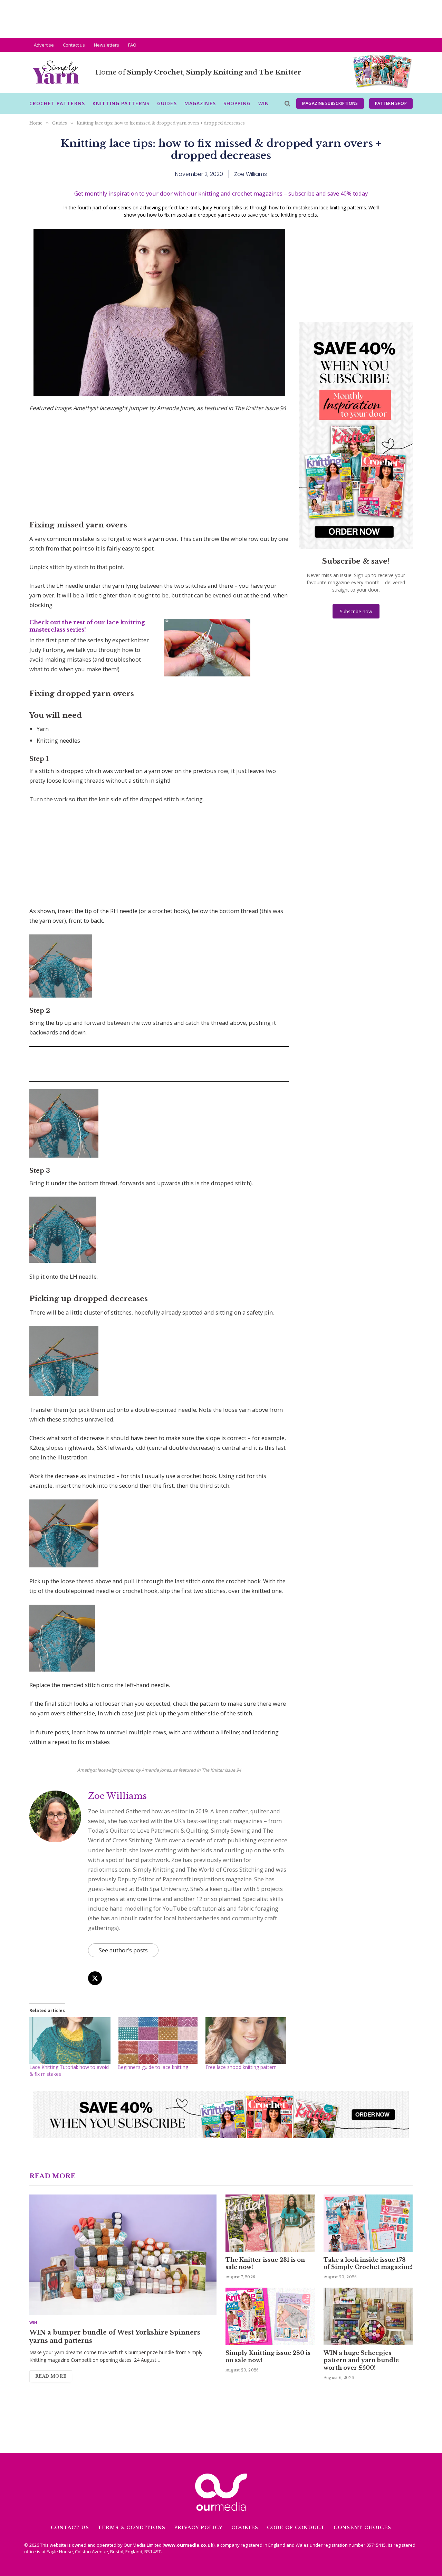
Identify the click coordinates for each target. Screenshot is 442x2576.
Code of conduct (296, 2528)
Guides (167, 103)
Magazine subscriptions (330, 103)
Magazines (200, 103)
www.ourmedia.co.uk (189, 2545)
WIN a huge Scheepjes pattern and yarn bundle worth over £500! (361, 2360)
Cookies (245, 2528)
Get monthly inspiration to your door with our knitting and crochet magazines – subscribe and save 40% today (221, 193)
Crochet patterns (57, 103)
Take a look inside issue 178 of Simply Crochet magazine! (368, 2263)
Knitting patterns (121, 103)
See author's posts (123, 1950)
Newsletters (107, 45)
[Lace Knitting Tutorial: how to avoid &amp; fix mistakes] (70, 2040)
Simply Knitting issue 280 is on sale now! (268, 2357)
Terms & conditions (131, 2528)
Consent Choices (362, 2528)
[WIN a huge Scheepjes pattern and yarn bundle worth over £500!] (368, 2316)
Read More (51, 2376)
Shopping (237, 103)
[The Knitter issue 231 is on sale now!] (270, 2223)
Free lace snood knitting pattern (241, 2067)
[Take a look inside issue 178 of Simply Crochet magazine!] (368, 2223)
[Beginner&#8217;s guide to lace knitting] (158, 2040)
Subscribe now (356, 611)
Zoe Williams (117, 1796)
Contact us (74, 45)
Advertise (44, 45)
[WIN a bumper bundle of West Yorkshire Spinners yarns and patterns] (123, 2255)
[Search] (287, 104)
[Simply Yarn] (56, 73)
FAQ (132, 45)
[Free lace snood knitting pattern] (246, 2040)
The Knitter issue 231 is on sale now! (265, 2263)
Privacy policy (199, 2528)
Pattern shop (391, 103)
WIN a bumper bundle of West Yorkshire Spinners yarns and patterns (115, 2337)
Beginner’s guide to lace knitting (153, 2067)
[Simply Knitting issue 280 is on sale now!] (270, 2316)
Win (264, 103)
